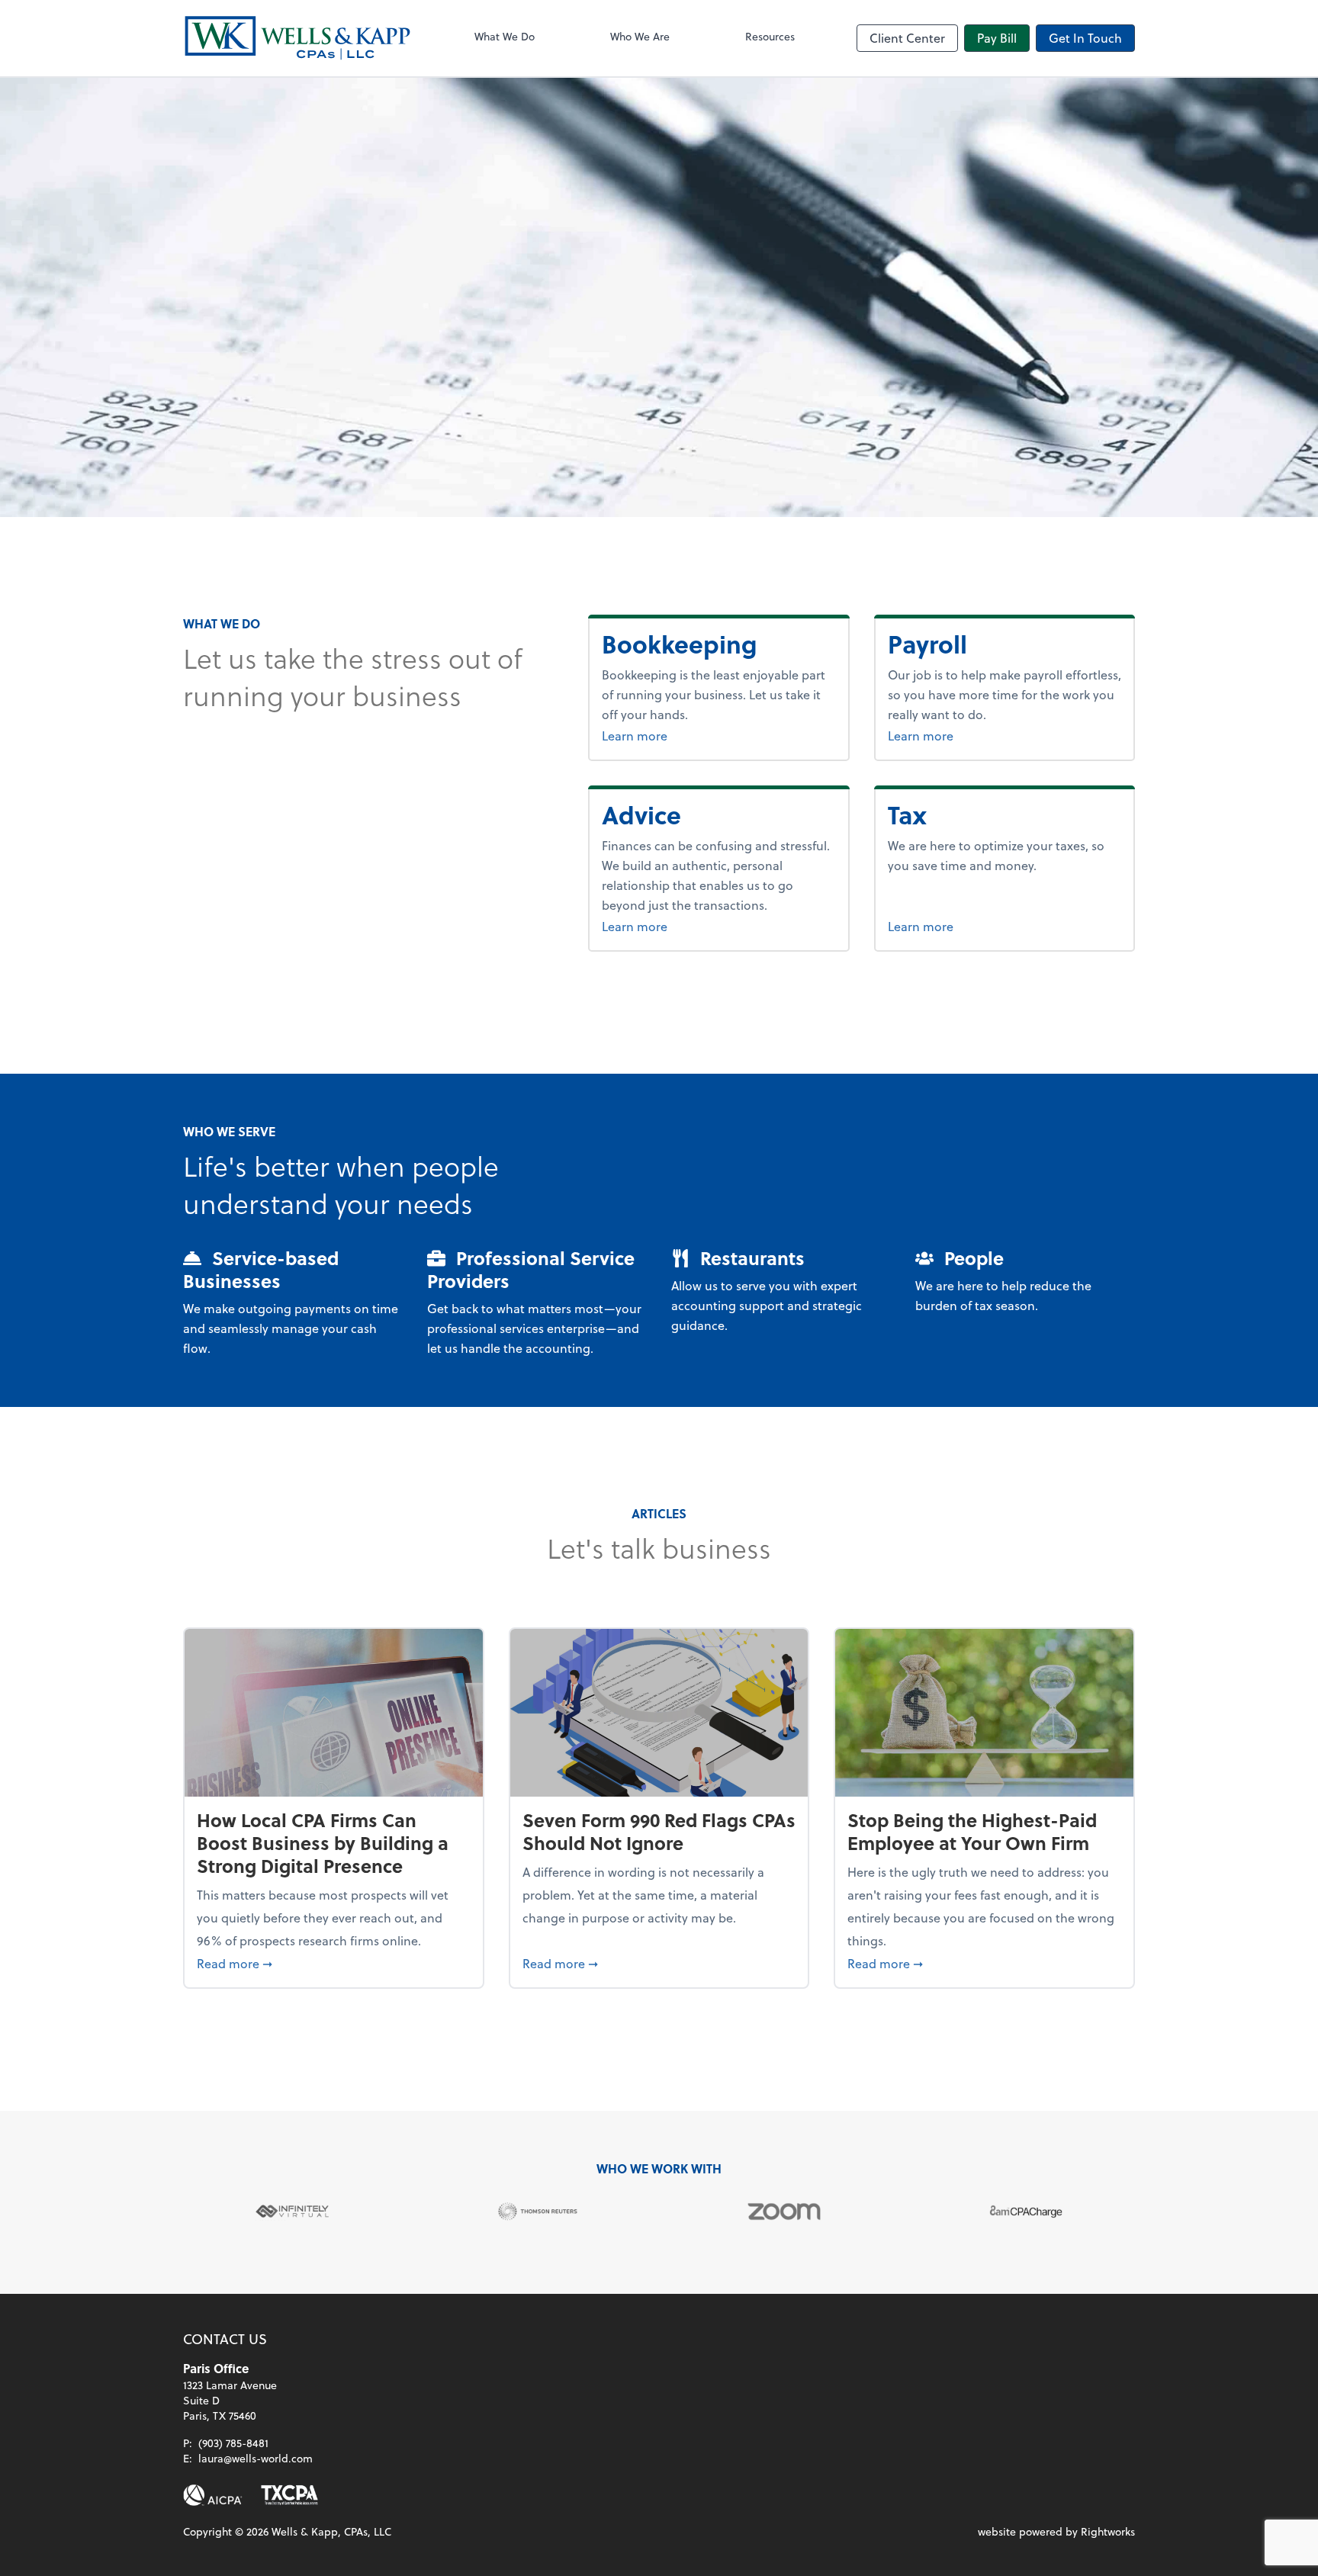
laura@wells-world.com (256, 2458)
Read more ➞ (334, 1963)
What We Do (505, 36)
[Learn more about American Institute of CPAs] (213, 2495)
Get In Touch (1085, 38)
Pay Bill (997, 38)
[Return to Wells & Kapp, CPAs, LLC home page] (297, 38)
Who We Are (640, 36)
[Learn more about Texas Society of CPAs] (289, 2495)
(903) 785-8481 (233, 2443)
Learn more (692, 735)
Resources (770, 36)
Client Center (907, 38)
